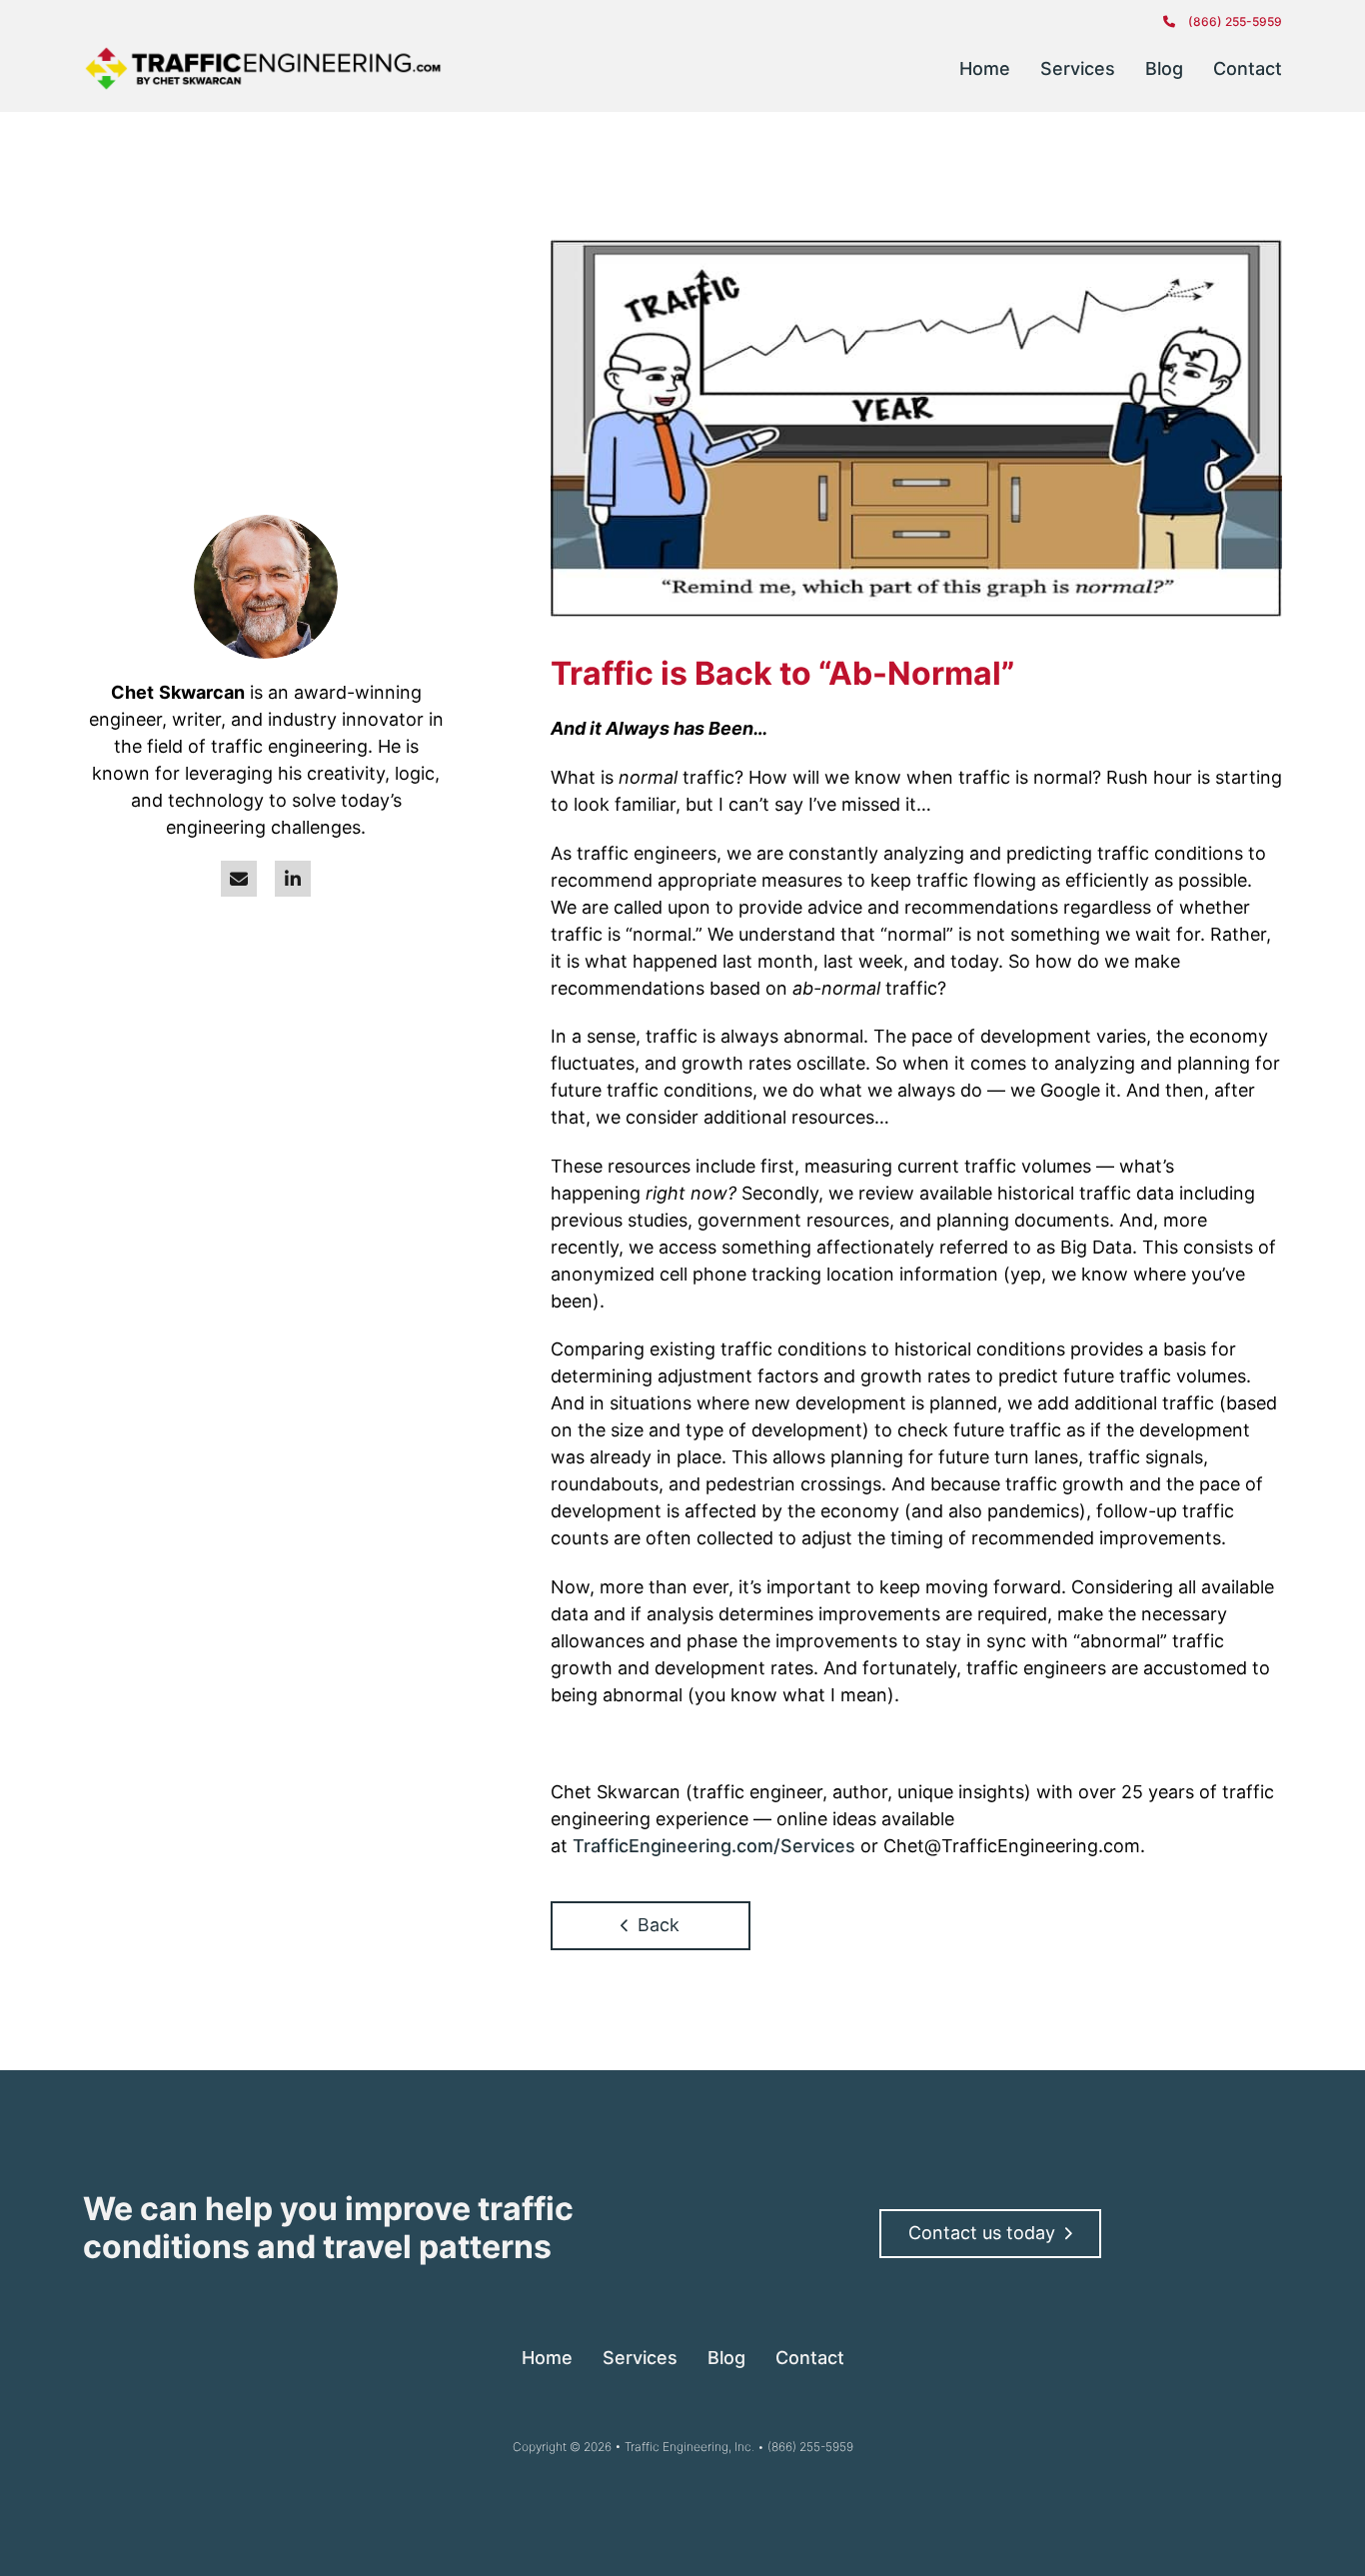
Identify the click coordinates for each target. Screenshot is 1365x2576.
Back (659, 1925)
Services (1078, 68)
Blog (1164, 68)
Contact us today (982, 2233)
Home (985, 68)
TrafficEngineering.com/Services (714, 1846)
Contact (1248, 68)
